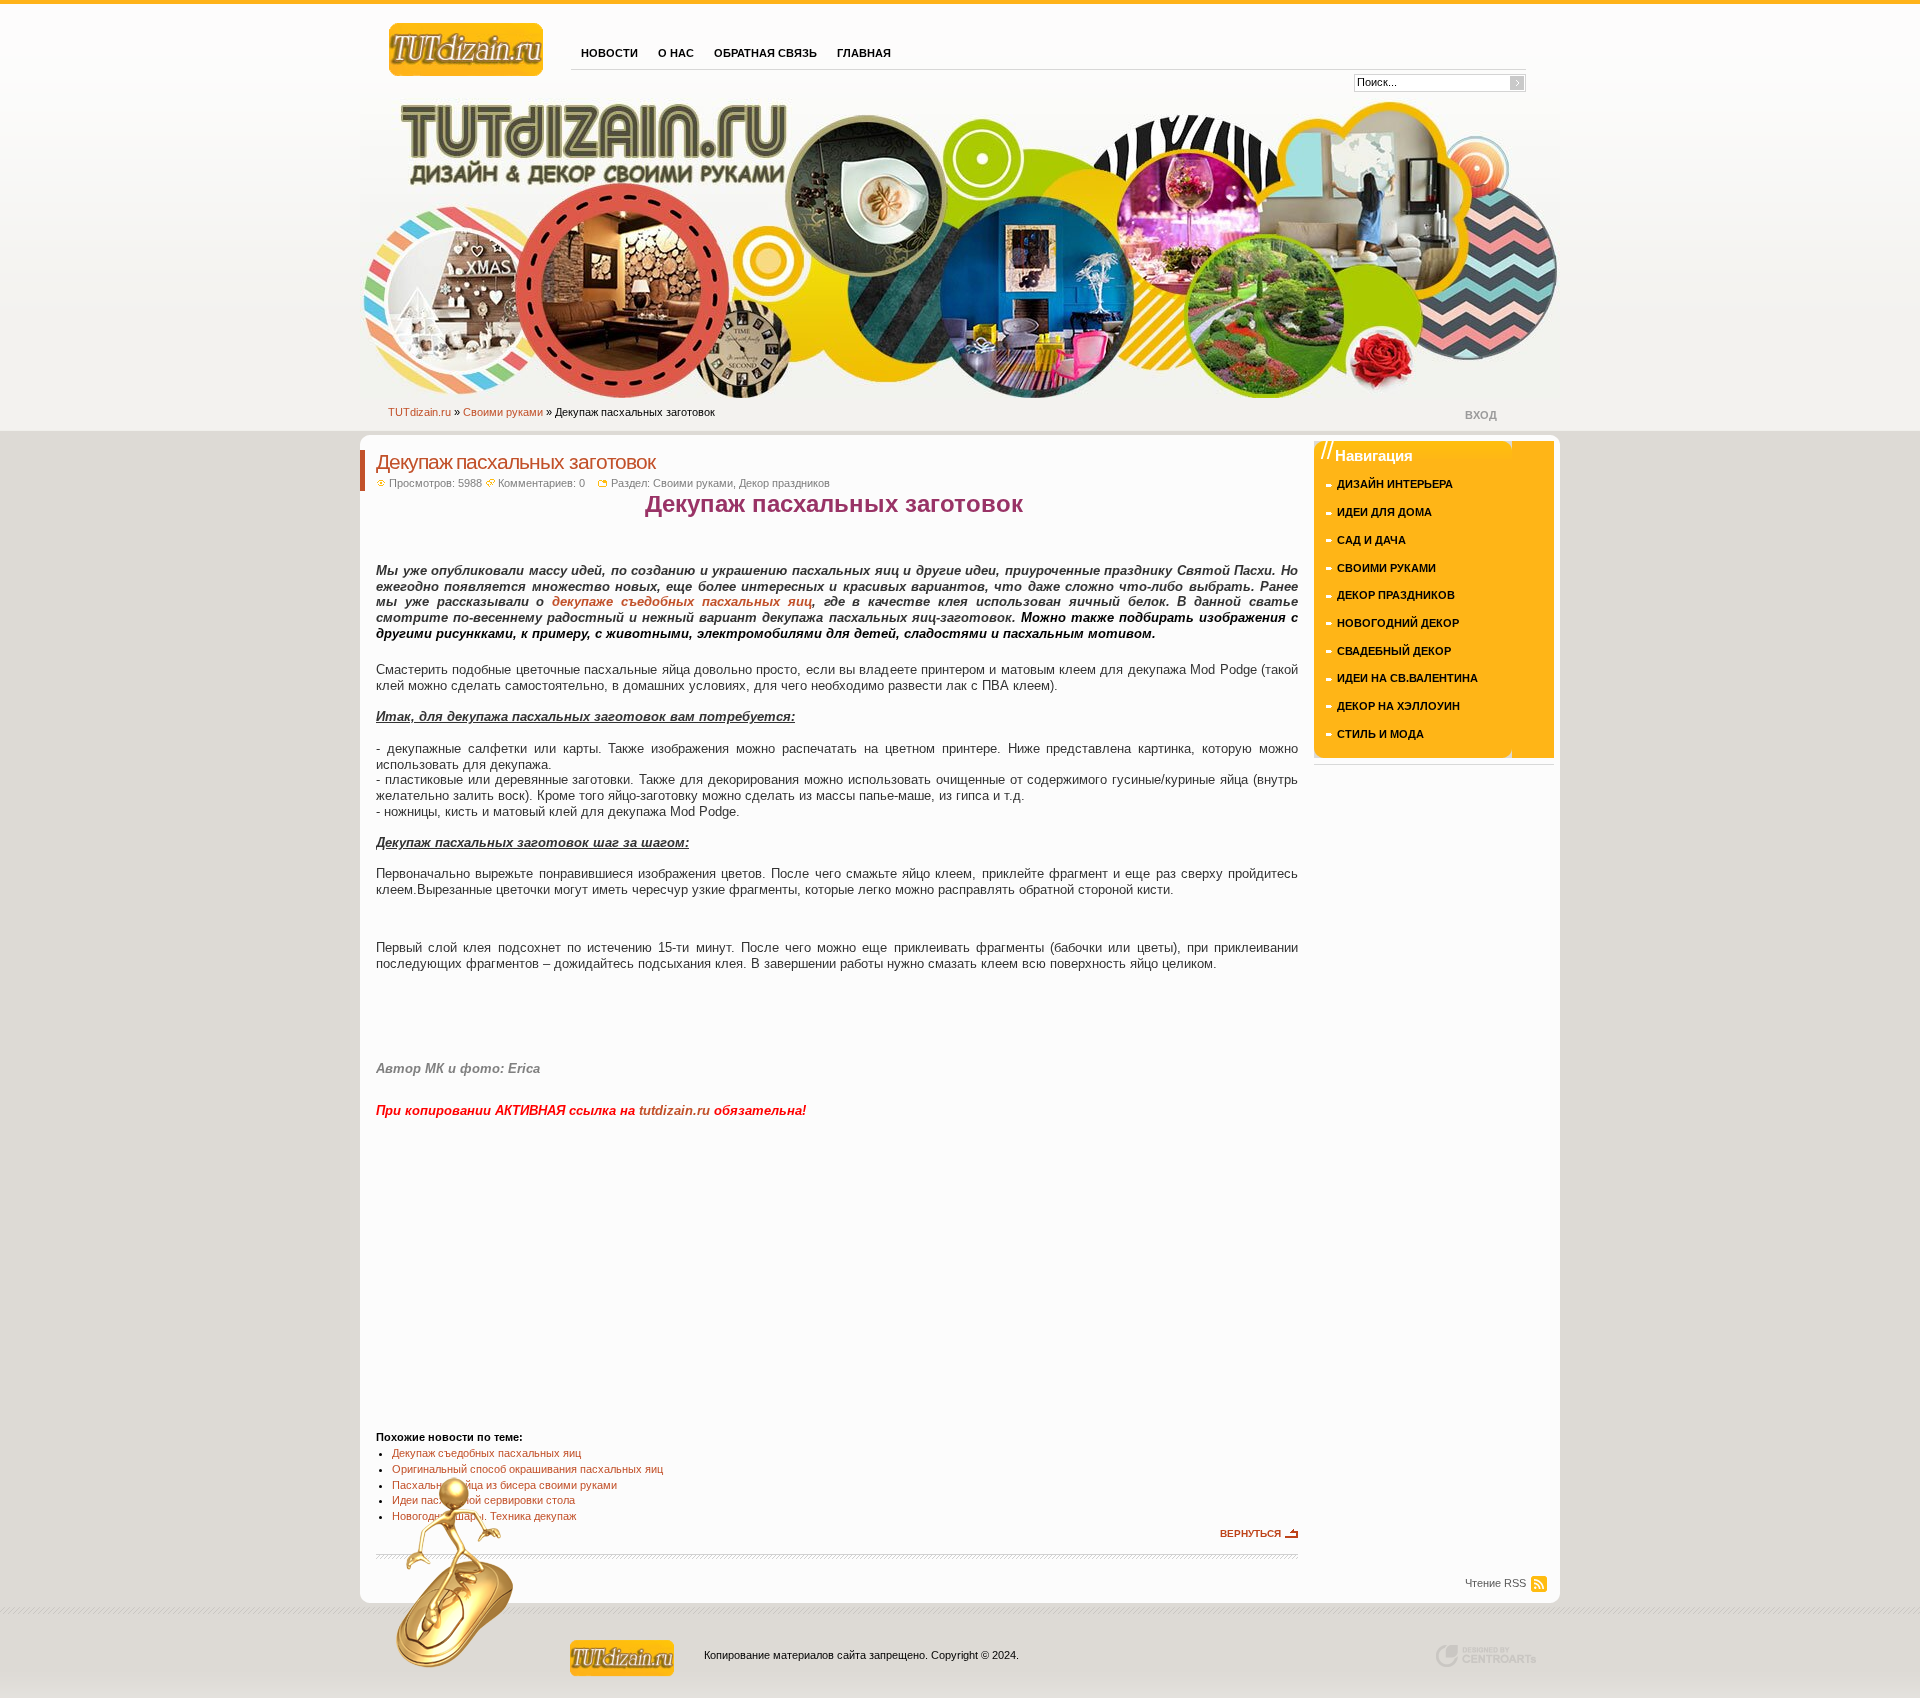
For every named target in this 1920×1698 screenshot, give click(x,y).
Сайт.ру (466, 47)
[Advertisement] (837, 1264)
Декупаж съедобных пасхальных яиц (486, 1453)
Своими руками (503, 412)
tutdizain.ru (674, 1110)
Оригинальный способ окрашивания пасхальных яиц (527, 1469)
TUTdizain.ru (419, 412)
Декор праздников (784, 483)
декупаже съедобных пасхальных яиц (681, 601)
